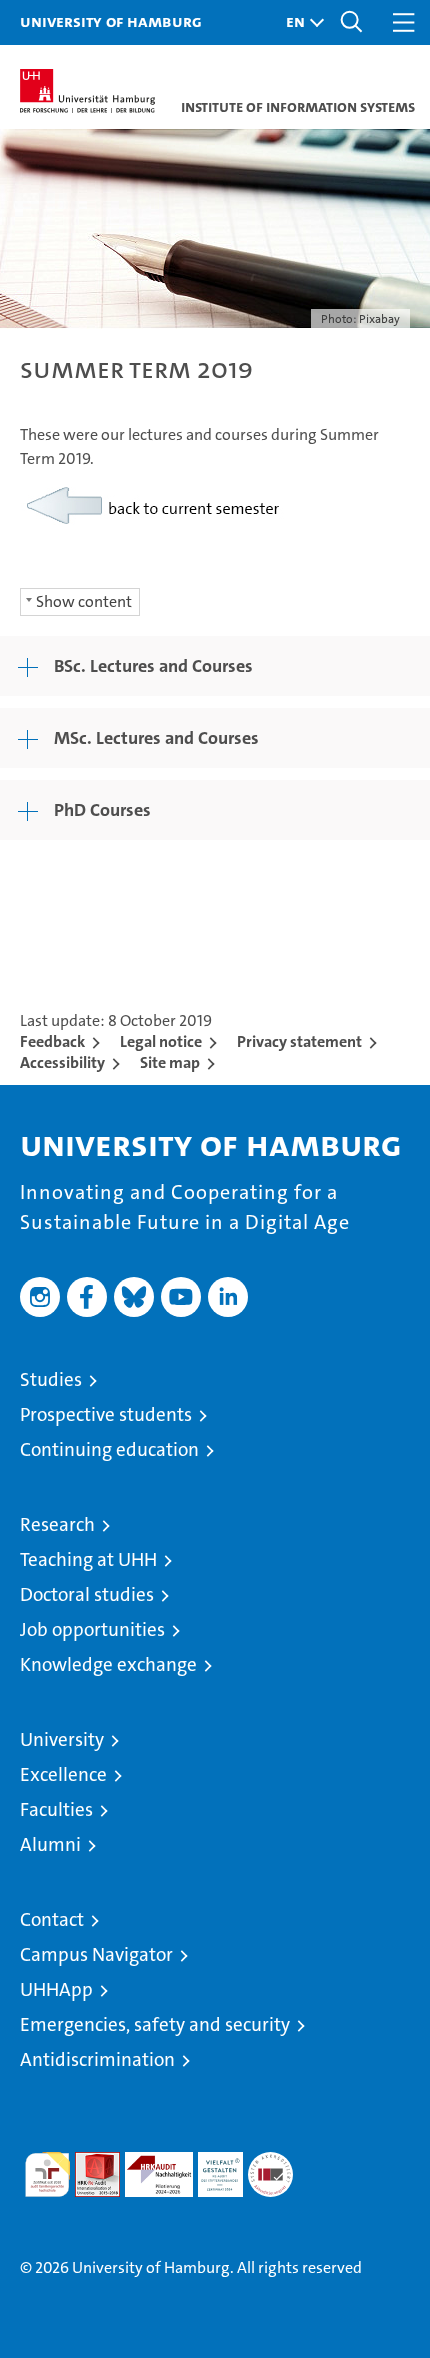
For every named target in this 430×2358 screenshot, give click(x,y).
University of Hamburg (111, 21)
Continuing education (109, 1449)
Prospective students (106, 1414)
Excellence (63, 1774)
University (62, 1739)
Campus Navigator (96, 1954)
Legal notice (161, 1041)
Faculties (56, 1809)
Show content (84, 601)
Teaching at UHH (88, 1559)
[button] (300, 22)
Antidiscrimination (97, 2059)
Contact (52, 1919)
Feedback (52, 1041)
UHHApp (56, 1989)
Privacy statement (299, 1041)
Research (57, 1524)
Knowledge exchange (108, 1664)
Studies (51, 1379)
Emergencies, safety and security (155, 2024)
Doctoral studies (87, 1594)
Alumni (50, 1844)
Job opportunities (92, 1629)
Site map (170, 1062)
